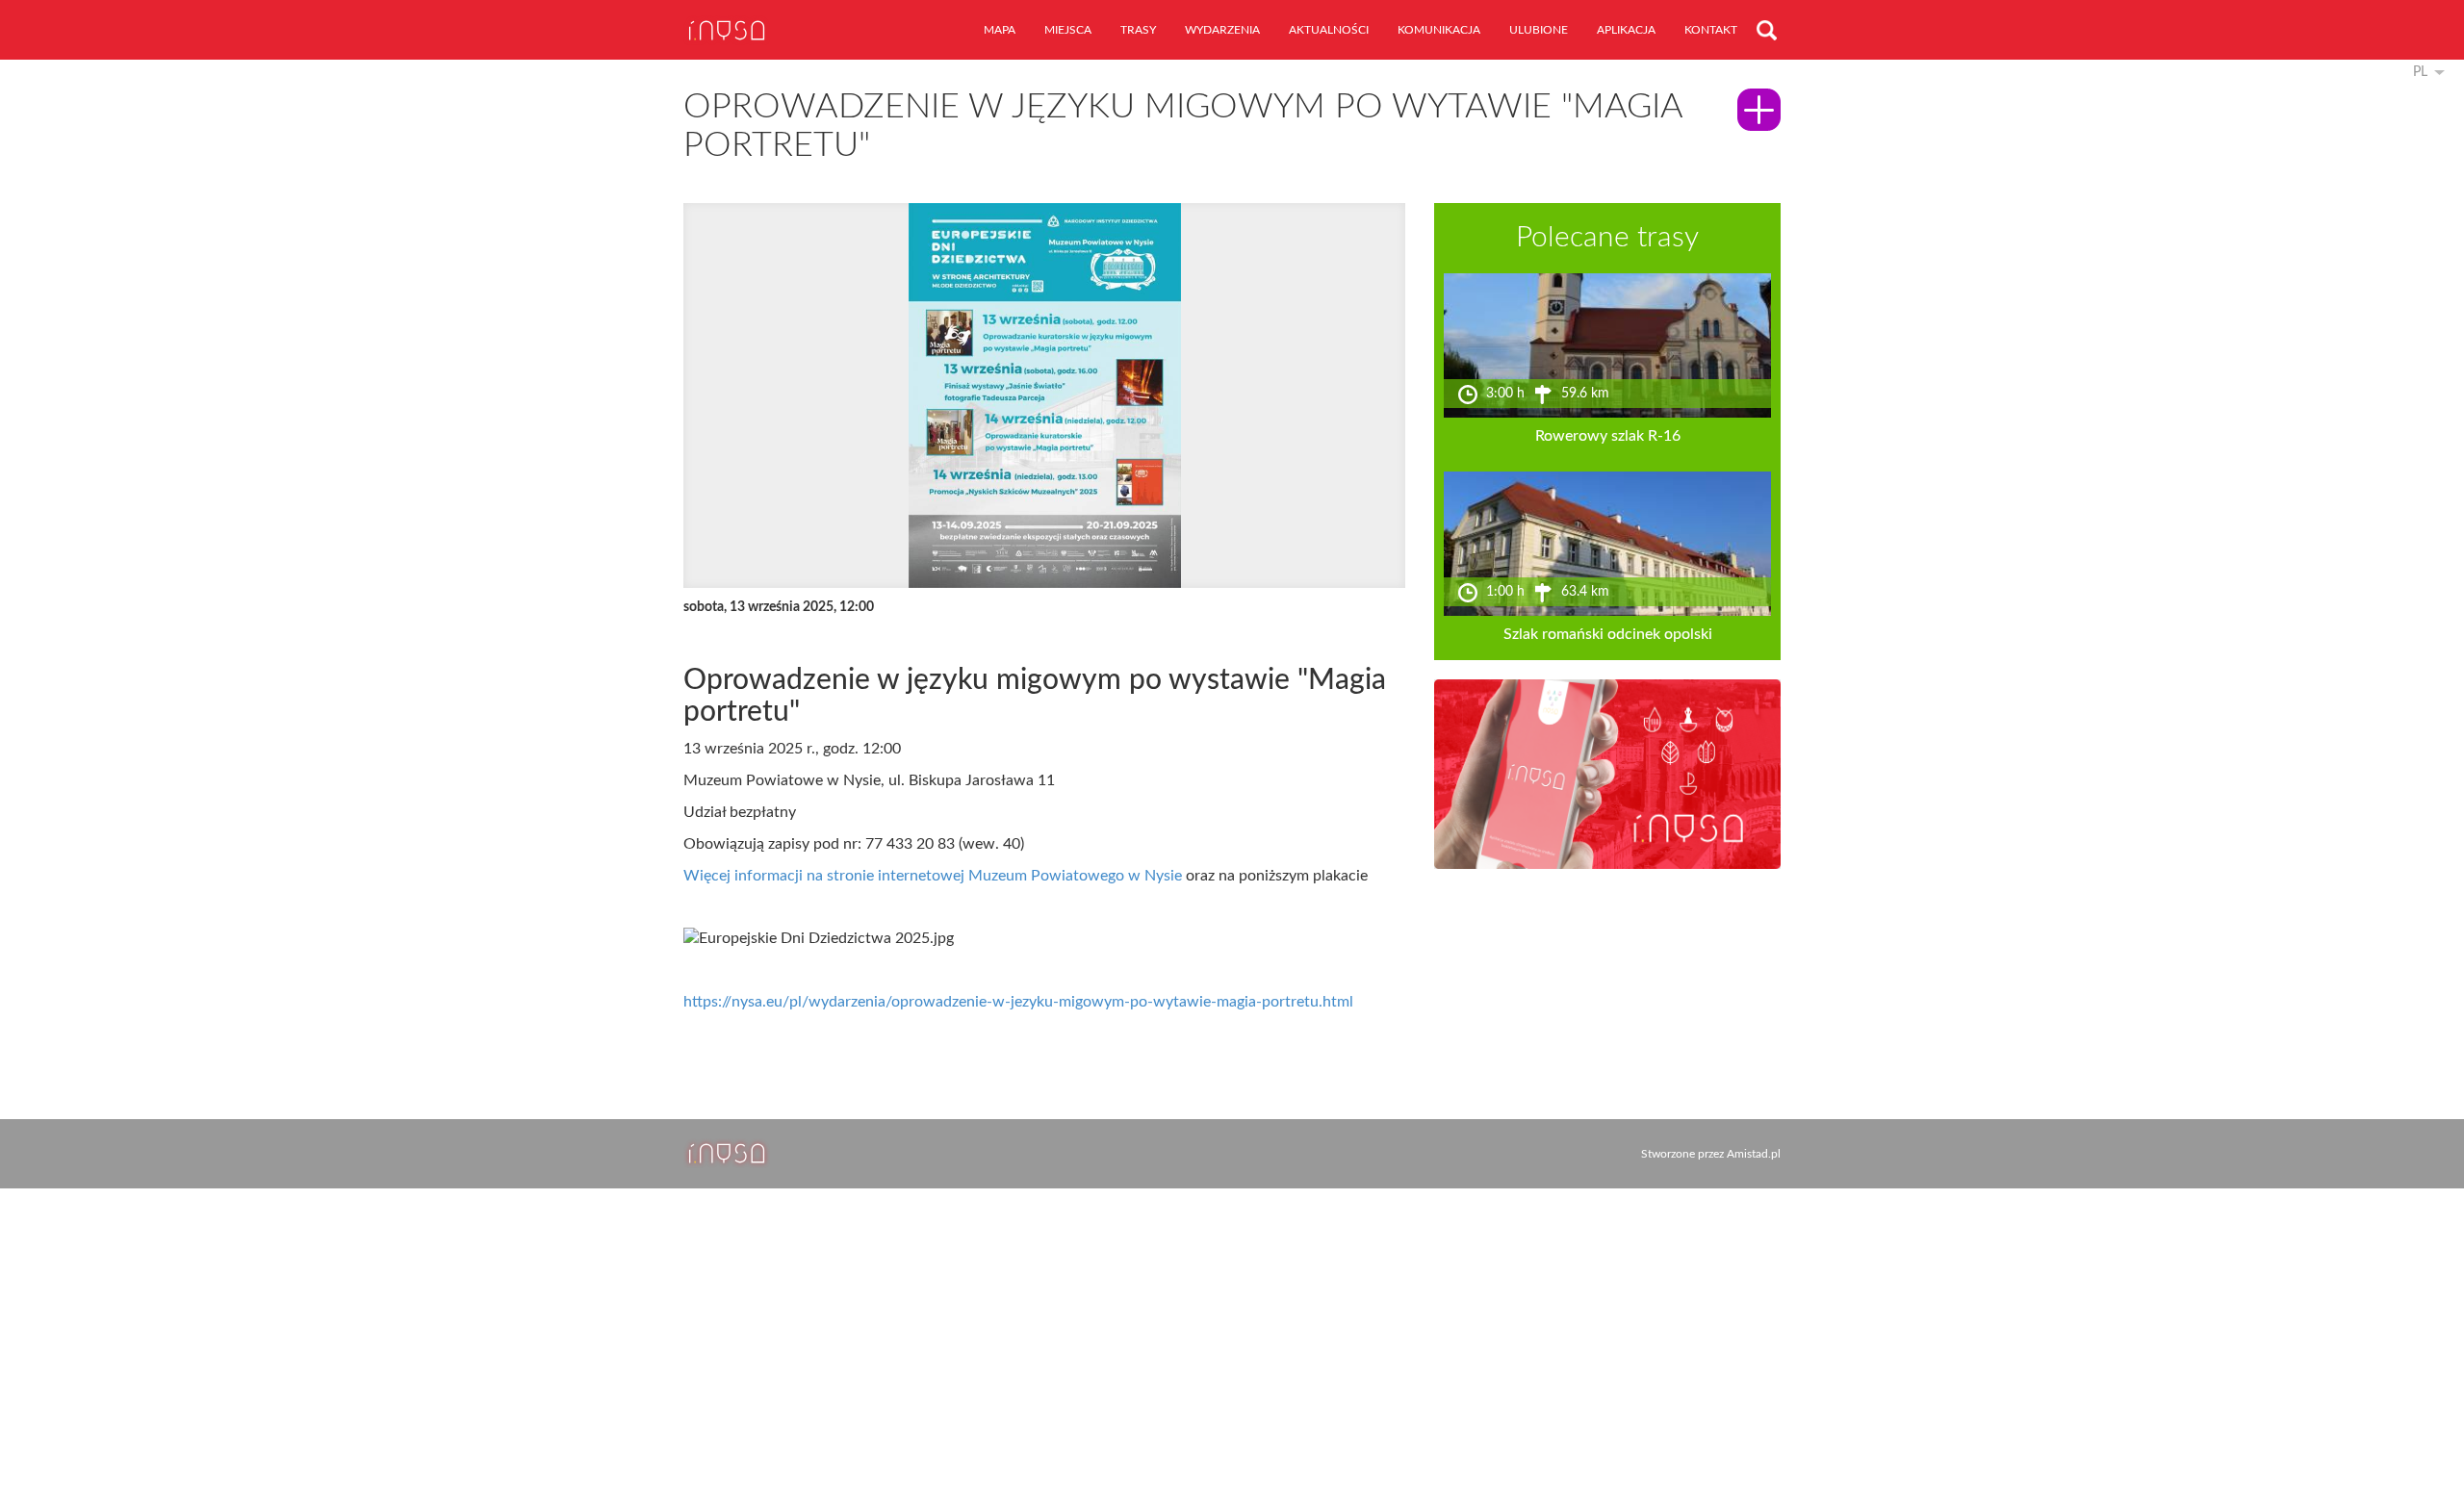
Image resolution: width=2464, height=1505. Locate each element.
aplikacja (1626, 30)
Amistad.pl (1754, 1154)
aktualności (1329, 30)
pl (2420, 72)
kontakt (1711, 30)
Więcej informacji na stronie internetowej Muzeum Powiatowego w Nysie (933, 876)
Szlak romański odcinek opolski (1608, 634)
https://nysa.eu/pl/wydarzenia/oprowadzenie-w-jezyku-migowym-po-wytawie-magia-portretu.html (1018, 1002)
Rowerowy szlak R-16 (1608, 436)
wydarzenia (1222, 30)
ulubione (1539, 30)
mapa (1000, 30)
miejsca (1068, 30)
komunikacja (1439, 30)
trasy (1138, 30)
